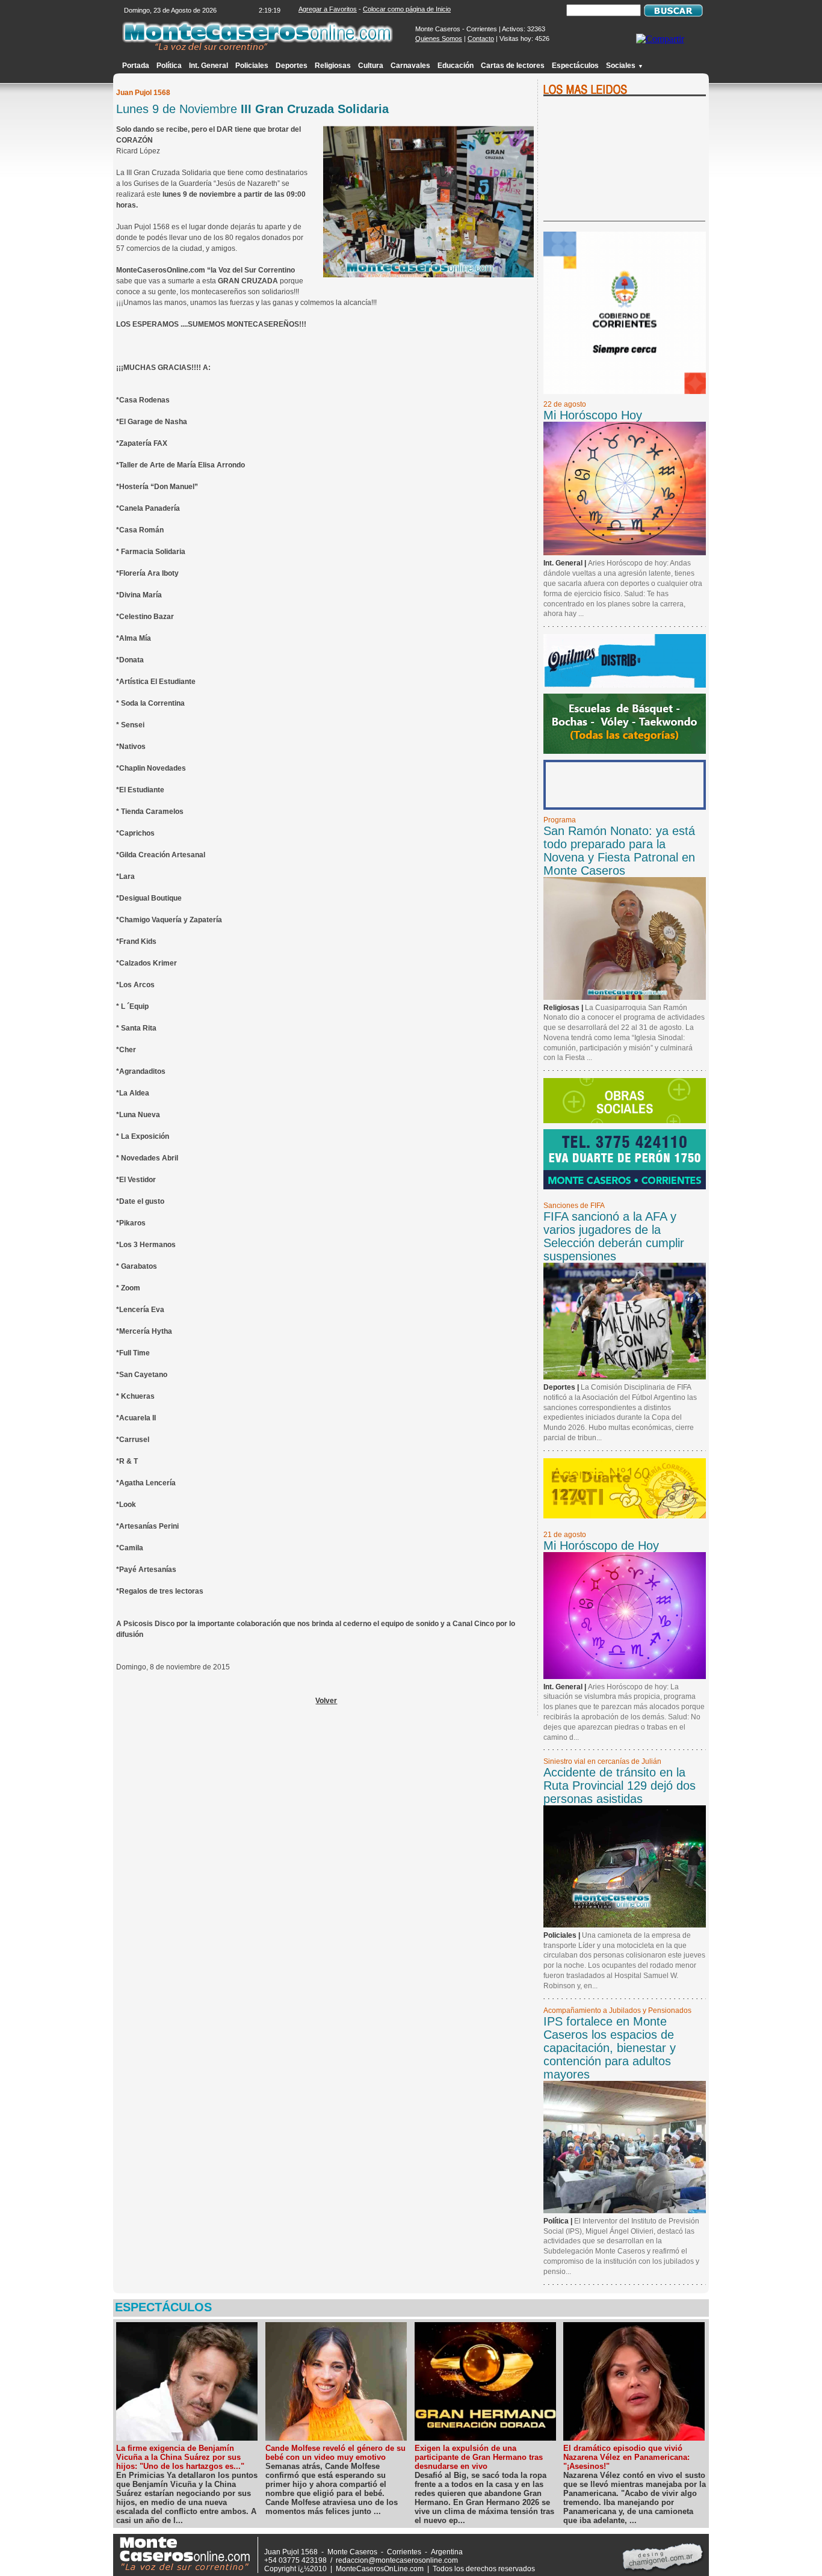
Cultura (371, 66)
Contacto (481, 39)
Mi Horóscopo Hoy (593, 415)
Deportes (292, 66)
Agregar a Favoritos (328, 9)
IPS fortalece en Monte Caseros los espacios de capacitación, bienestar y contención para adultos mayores (610, 2048)
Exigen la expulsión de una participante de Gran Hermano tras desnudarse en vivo (479, 2457)
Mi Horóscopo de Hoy (601, 1545)
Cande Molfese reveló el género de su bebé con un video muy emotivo (335, 2453)
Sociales (625, 66)
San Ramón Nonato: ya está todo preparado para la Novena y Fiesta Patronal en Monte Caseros (619, 851)
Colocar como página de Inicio (407, 9)
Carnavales (410, 66)
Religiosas (333, 66)
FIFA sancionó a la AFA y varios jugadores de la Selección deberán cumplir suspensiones (614, 1236)
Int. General (209, 66)
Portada (136, 66)
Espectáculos (575, 66)
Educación (456, 66)
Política (169, 66)
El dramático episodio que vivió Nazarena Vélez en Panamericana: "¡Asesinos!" (626, 2457)
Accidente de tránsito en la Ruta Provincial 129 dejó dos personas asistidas (620, 1786)
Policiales (252, 66)
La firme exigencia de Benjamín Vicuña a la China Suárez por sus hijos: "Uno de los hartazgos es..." (180, 2457)
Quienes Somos (439, 39)
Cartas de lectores (513, 66)
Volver (326, 1701)
